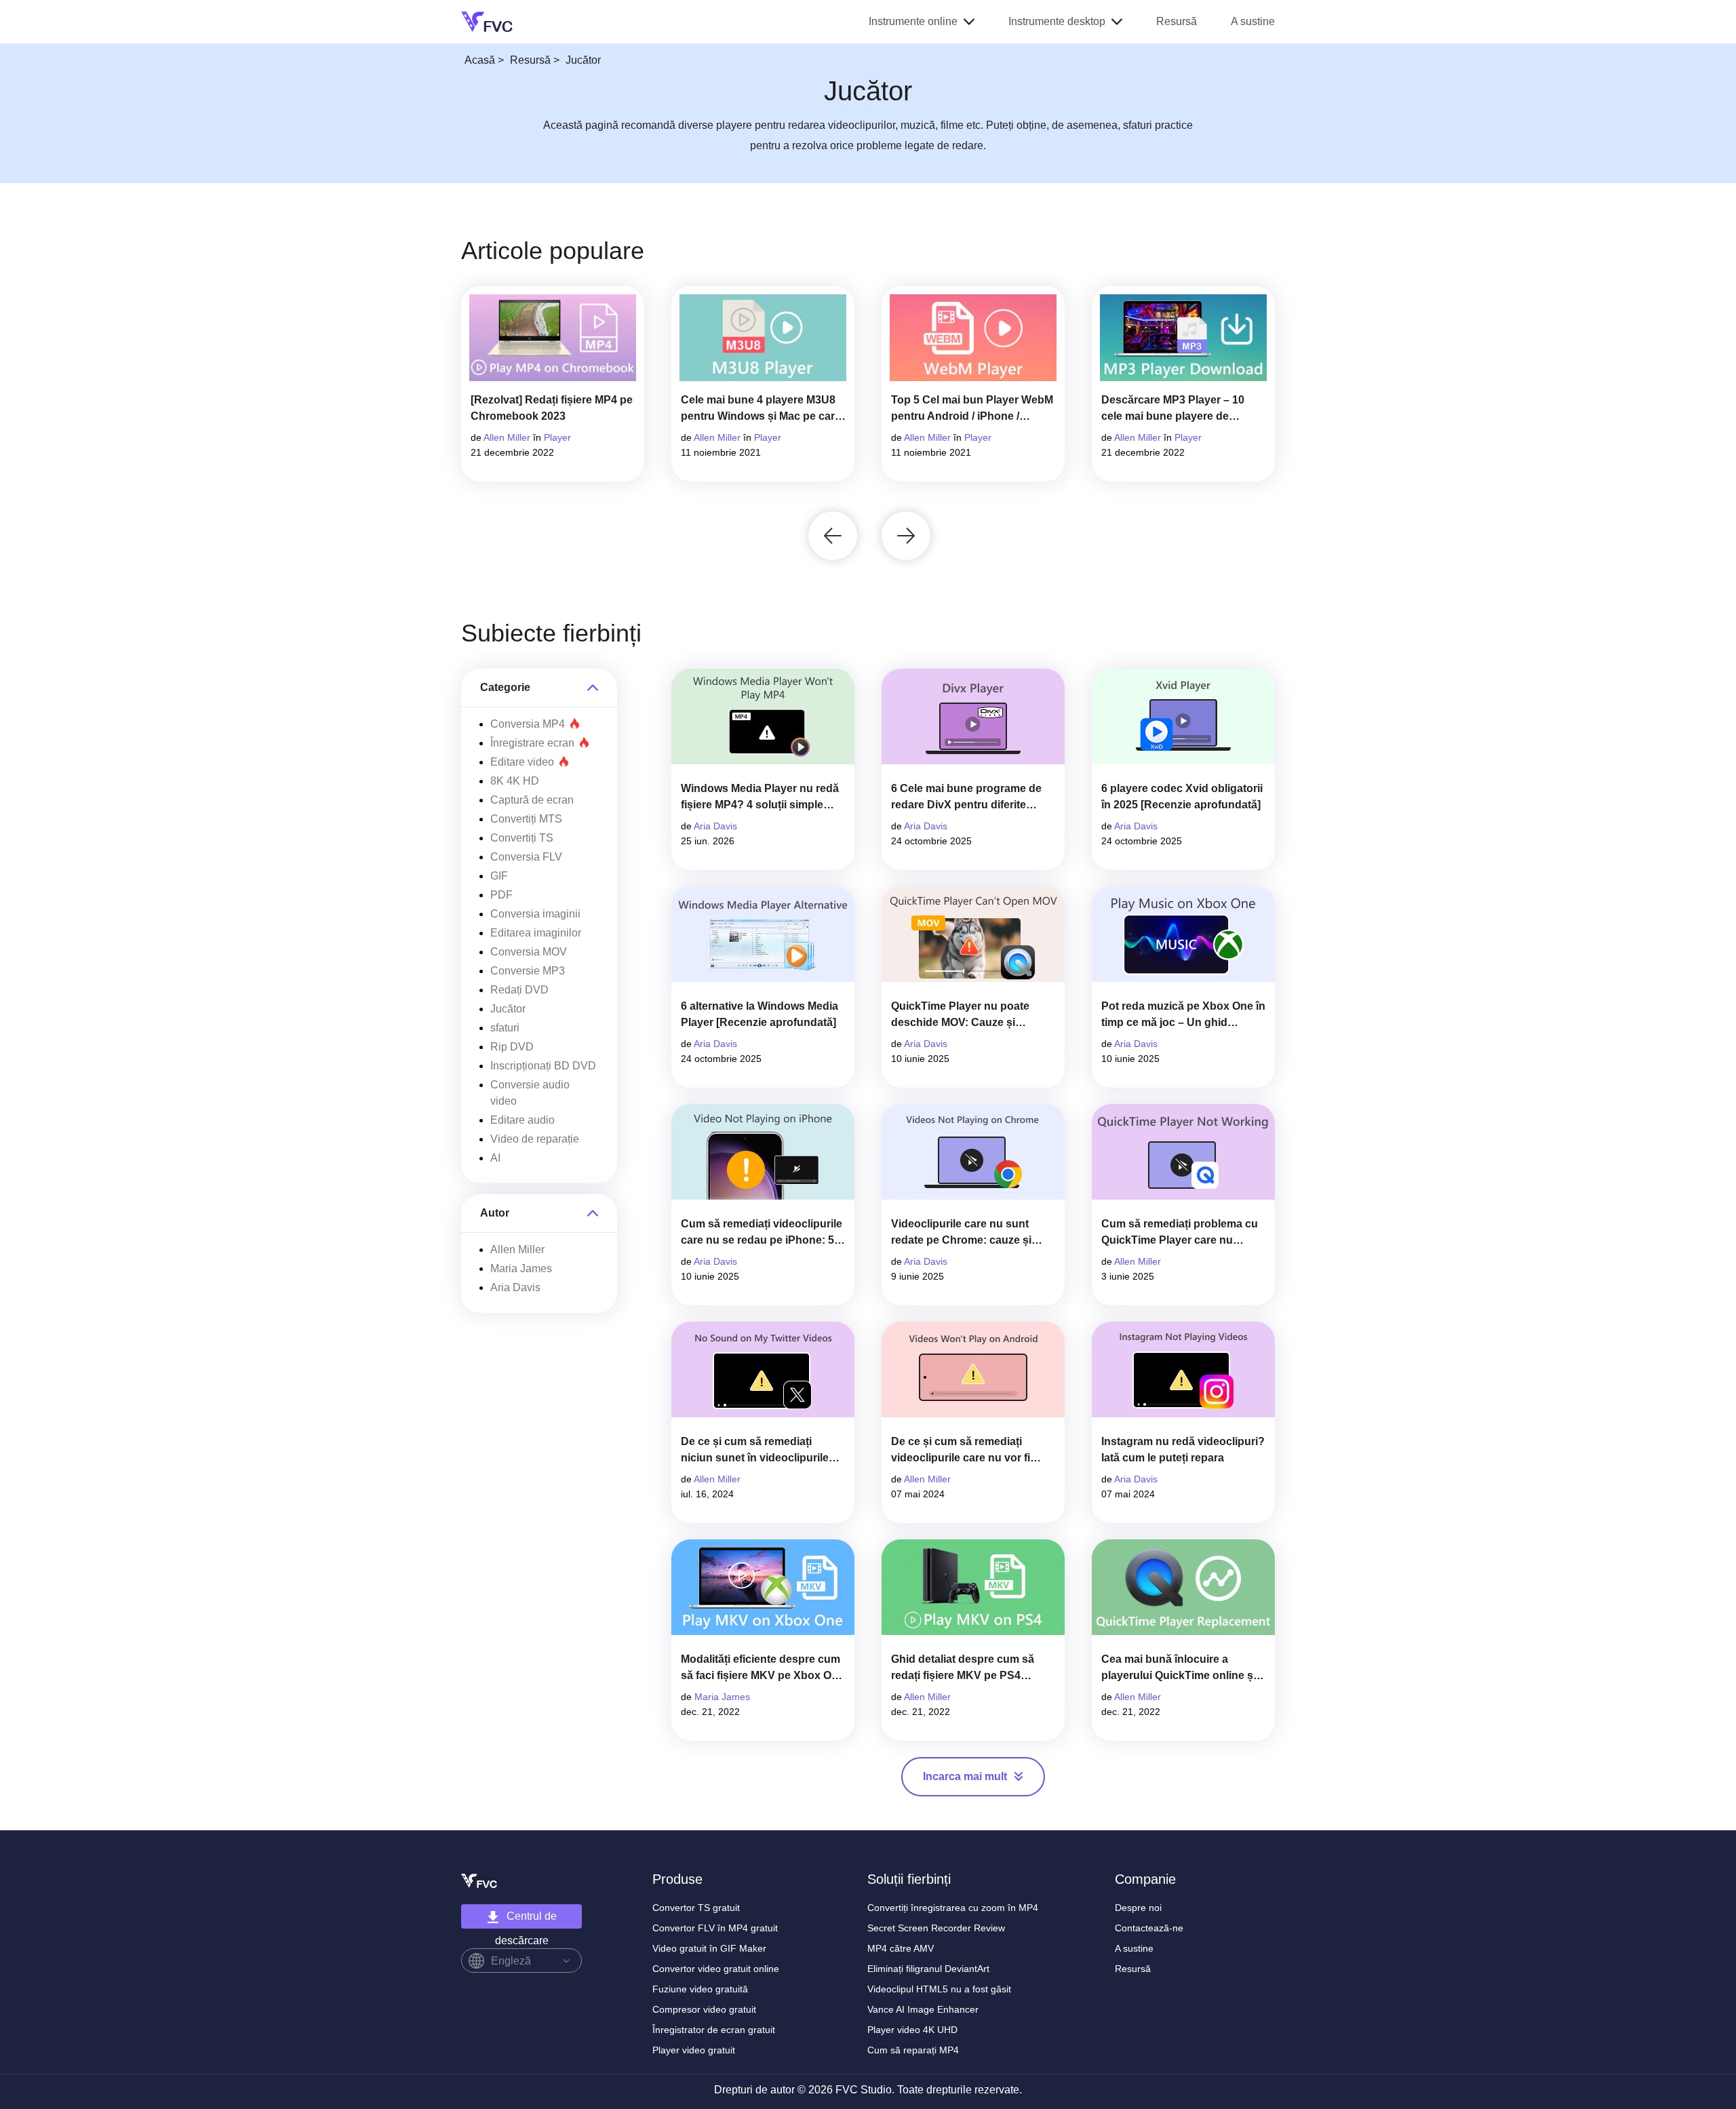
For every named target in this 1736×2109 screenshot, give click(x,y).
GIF (499, 876)
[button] (833, 536)
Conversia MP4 (528, 724)
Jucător (508, 1009)
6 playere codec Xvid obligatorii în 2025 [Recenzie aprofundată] (1182, 796)
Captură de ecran (532, 800)
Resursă (1177, 21)
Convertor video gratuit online (716, 1969)
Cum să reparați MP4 (913, 2050)
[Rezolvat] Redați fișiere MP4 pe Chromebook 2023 (552, 408)
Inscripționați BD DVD (543, 1066)
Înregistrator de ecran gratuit (714, 2030)
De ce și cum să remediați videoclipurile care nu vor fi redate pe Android (961, 1451)
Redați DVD (519, 990)
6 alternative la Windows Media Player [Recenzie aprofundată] (759, 1014)
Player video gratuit (694, 2050)
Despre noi (1138, 1908)
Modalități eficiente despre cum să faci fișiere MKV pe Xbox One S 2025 (763, 1669)
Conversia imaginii (535, 914)
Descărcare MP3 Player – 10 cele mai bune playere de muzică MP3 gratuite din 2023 (1176, 409)
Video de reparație (535, 1139)
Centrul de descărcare (526, 1919)
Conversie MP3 (528, 971)
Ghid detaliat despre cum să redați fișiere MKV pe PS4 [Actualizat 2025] (963, 1669)
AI (495, 1158)
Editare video (522, 762)
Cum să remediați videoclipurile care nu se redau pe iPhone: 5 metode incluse (762, 1233)
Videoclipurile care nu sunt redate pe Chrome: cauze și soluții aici (961, 1233)
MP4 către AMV (901, 1948)
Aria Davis (515, 1287)
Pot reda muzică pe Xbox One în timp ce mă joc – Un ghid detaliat (1183, 1016)
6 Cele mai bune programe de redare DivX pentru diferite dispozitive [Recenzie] (966, 798)
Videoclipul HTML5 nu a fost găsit (939, 1989)
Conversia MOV (529, 952)
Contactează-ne (1149, 1928)
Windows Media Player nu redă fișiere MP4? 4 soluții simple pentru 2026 (760, 798)
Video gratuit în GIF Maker (709, 1948)
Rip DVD (512, 1047)
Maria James (521, 1268)
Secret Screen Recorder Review (936, 1928)
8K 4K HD (515, 781)
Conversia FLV (526, 857)
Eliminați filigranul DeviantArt (928, 1969)
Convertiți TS (522, 838)
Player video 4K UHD (912, 2030)
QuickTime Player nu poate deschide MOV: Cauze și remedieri (960, 1016)
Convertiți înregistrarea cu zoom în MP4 (953, 1908)
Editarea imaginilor (536, 933)
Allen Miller (507, 437)
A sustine (1253, 21)
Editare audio (522, 1120)
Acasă (480, 60)
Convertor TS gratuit (696, 1908)
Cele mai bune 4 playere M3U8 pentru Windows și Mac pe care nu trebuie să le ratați (761, 409)
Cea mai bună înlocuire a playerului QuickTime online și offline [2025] (1179, 1669)
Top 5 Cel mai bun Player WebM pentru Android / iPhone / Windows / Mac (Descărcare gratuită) (972, 409)
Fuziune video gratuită (700, 1989)
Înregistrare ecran (532, 743)
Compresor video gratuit (704, 2009)
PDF (501, 895)
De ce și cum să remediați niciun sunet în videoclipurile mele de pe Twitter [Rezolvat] (755, 1451)
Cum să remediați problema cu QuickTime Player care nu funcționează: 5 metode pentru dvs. (1180, 1233)
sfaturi (505, 1028)
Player (557, 437)
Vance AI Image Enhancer (923, 2009)
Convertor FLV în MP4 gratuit (715, 1928)
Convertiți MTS (526, 819)
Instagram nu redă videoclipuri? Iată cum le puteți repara (1183, 1450)
